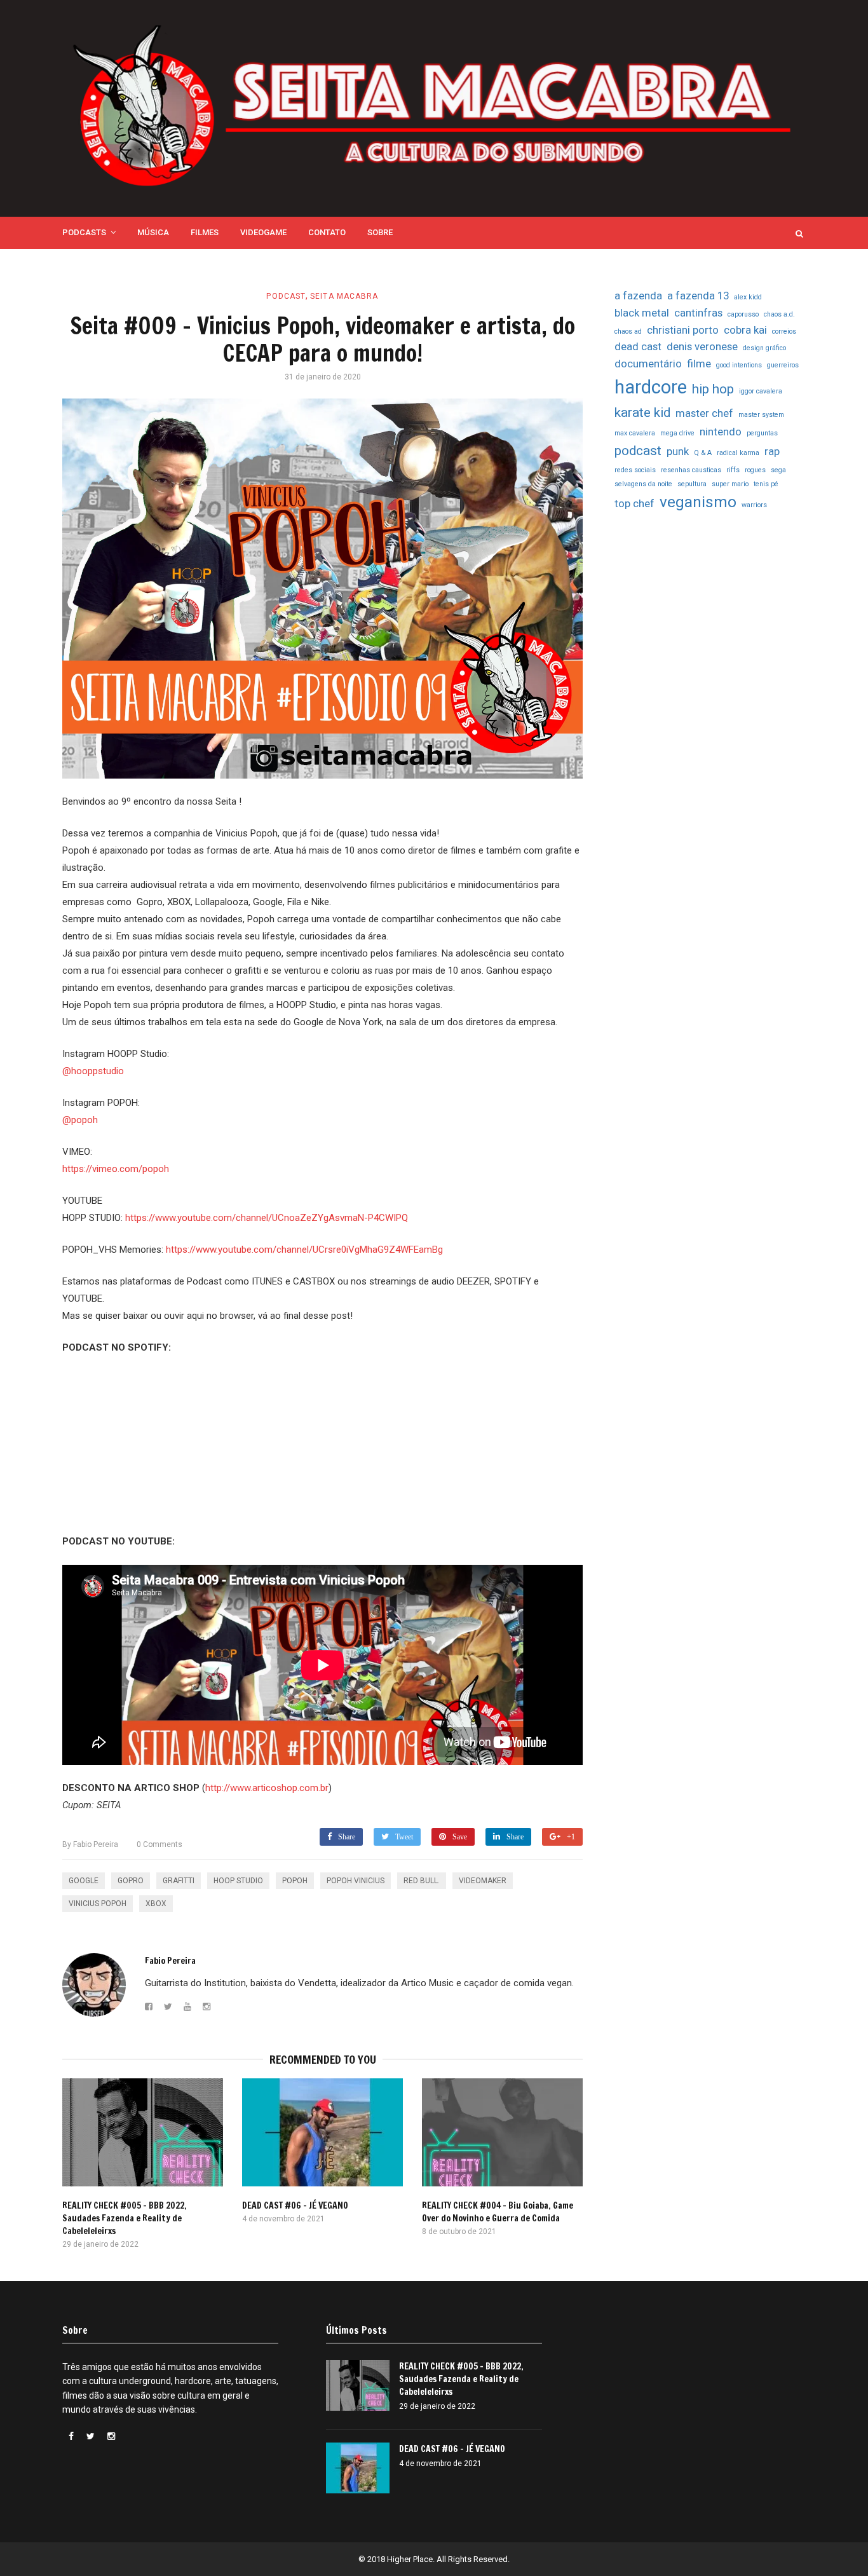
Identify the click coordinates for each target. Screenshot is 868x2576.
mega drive (677, 433)
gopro (131, 1881)
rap (772, 451)
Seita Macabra (344, 296)
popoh (295, 1881)
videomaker (483, 1881)
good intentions (739, 365)
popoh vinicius (356, 1881)
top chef (634, 503)
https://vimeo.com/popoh (116, 1169)
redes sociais (635, 470)
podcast (638, 451)
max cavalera (635, 433)
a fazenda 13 (698, 296)
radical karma (738, 453)
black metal (642, 313)
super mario (730, 484)
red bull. (422, 1881)
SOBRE (380, 232)
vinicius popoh (98, 1904)
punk (678, 451)
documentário (648, 364)
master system (761, 415)
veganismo (698, 502)
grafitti (179, 1881)
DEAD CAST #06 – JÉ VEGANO (295, 2205)
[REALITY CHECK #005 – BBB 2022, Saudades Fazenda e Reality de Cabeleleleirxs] (143, 2132)
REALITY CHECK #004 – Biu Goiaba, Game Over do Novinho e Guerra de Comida (498, 2212)
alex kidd (748, 297)
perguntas (762, 433)
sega (778, 470)
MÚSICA (153, 232)
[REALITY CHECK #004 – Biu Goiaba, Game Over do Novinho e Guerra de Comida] (502, 2132)
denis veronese (702, 346)
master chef (704, 413)
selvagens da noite (643, 484)
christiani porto (683, 330)
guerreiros (783, 365)
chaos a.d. (779, 314)
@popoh (80, 1120)
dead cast (638, 346)
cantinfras (698, 313)
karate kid (642, 412)
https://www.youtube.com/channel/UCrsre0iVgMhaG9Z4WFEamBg (304, 1250)
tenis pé (766, 484)
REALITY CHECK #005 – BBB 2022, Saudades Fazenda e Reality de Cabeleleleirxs (125, 2218)
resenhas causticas (691, 470)
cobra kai (745, 330)
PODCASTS (84, 232)
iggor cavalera (761, 391)
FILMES (205, 232)
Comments (159, 1844)
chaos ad (628, 331)
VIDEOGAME (263, 232)
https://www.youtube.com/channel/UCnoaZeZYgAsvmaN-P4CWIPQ (267, 1218)
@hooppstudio (93, 1071)
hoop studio (238, 1881)
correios (784, 331)
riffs (733, 470)
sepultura (692, 484)
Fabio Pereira (90, 1844)
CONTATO (327, 232)
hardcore (651, 387)
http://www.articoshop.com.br (267, 1788)
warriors (754, 505)
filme (699, 364)
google (84, 1881)
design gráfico (764, 348)
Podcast (286, 296)
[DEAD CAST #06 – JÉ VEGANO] (322, 2132)
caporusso (743, 314)
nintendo (721, 432)
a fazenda (638, 296)
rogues (755, 470)
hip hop (713, 389)
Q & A (703, 453)
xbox (156, 1904)
